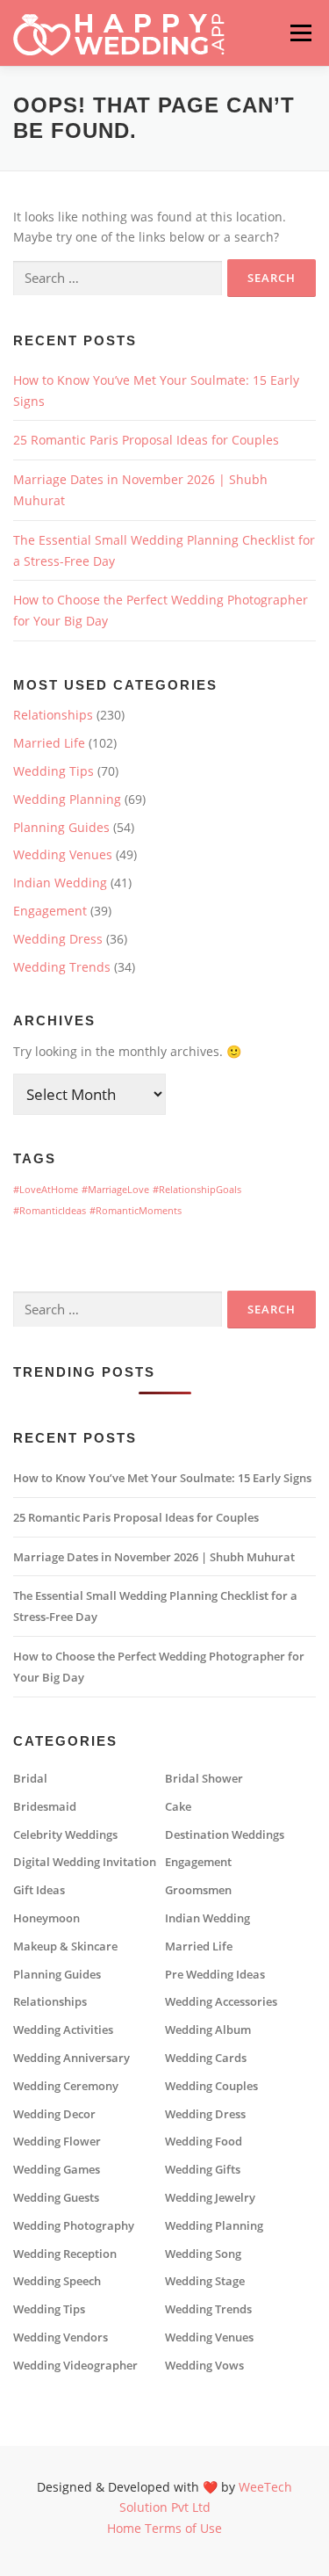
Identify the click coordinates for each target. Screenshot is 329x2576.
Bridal (30, 1779)
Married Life (49, 743)
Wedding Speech (57, 2281)
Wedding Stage (205, 2281)
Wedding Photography (74, 2226)
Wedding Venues (63, 854)
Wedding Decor (54, 2114)
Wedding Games (57, 2170)
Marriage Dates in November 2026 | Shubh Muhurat (154, 1557)
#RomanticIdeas (50, 1211)
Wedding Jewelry (210, 2198)
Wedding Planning (67, 799)
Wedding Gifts (203, 2170)
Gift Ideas (39, 1890)
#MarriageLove (115, 1190)
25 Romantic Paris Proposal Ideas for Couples (146, 440)
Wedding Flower (57, 2142)
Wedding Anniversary (72, 2058)
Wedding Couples (211, 2086)
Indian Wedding (60, 883)
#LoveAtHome (46, 1190)
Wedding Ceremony (66, 2086)
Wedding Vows (204, 2366)
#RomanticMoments (136, 1211)
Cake (178, 1807)
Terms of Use (183, 2528)
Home (124, 2528)
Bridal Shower (204, 1779)
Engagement (50, 911)
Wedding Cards (206, 2058)
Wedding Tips (54, 771)
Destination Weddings (225, 1835)
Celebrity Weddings (65, 1835)
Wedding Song (203, 2254)
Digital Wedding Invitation (85, 1862)
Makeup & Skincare (65, 1946)
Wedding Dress (58, 939)
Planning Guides (61, 827)
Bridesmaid (45, 1807)
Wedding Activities (63, 2030)
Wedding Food (204, 2142)
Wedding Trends (62, 967)
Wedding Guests (56, 2198)
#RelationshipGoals (197, 1190)
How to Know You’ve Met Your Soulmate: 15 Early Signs (162, 1478)
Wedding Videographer (75, 2366)
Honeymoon (46, 1918)
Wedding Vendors (61, 2337)
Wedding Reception (65, 2254)
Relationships (53, 715)
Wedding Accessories (221, 2002)
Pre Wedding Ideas (215, 1975)
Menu (300, 33)
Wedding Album (208, 2030)
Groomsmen (198, 1890)
